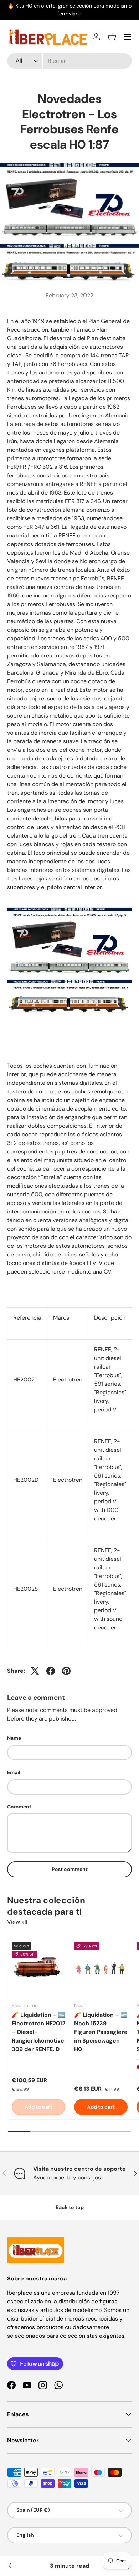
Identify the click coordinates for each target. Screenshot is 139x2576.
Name (14, 1738)
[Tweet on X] (35, 1671)
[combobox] (69, 61)
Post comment (70, 1869)
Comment (19, 1807)
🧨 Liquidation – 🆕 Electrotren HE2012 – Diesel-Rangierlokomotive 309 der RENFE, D (38, 2032)
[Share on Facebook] (51, 1671)
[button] (112, 37)
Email (14, 1772)
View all (17, 1922)
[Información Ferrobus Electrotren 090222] (10, 2566)
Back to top (70, 2207)
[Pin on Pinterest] (66, 1671)
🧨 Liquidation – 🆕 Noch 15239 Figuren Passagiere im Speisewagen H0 (101, 2032)
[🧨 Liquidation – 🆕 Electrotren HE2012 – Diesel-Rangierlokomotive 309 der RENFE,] (38, 1969)
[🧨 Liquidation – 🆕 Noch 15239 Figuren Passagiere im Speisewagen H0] (101, 1969)
